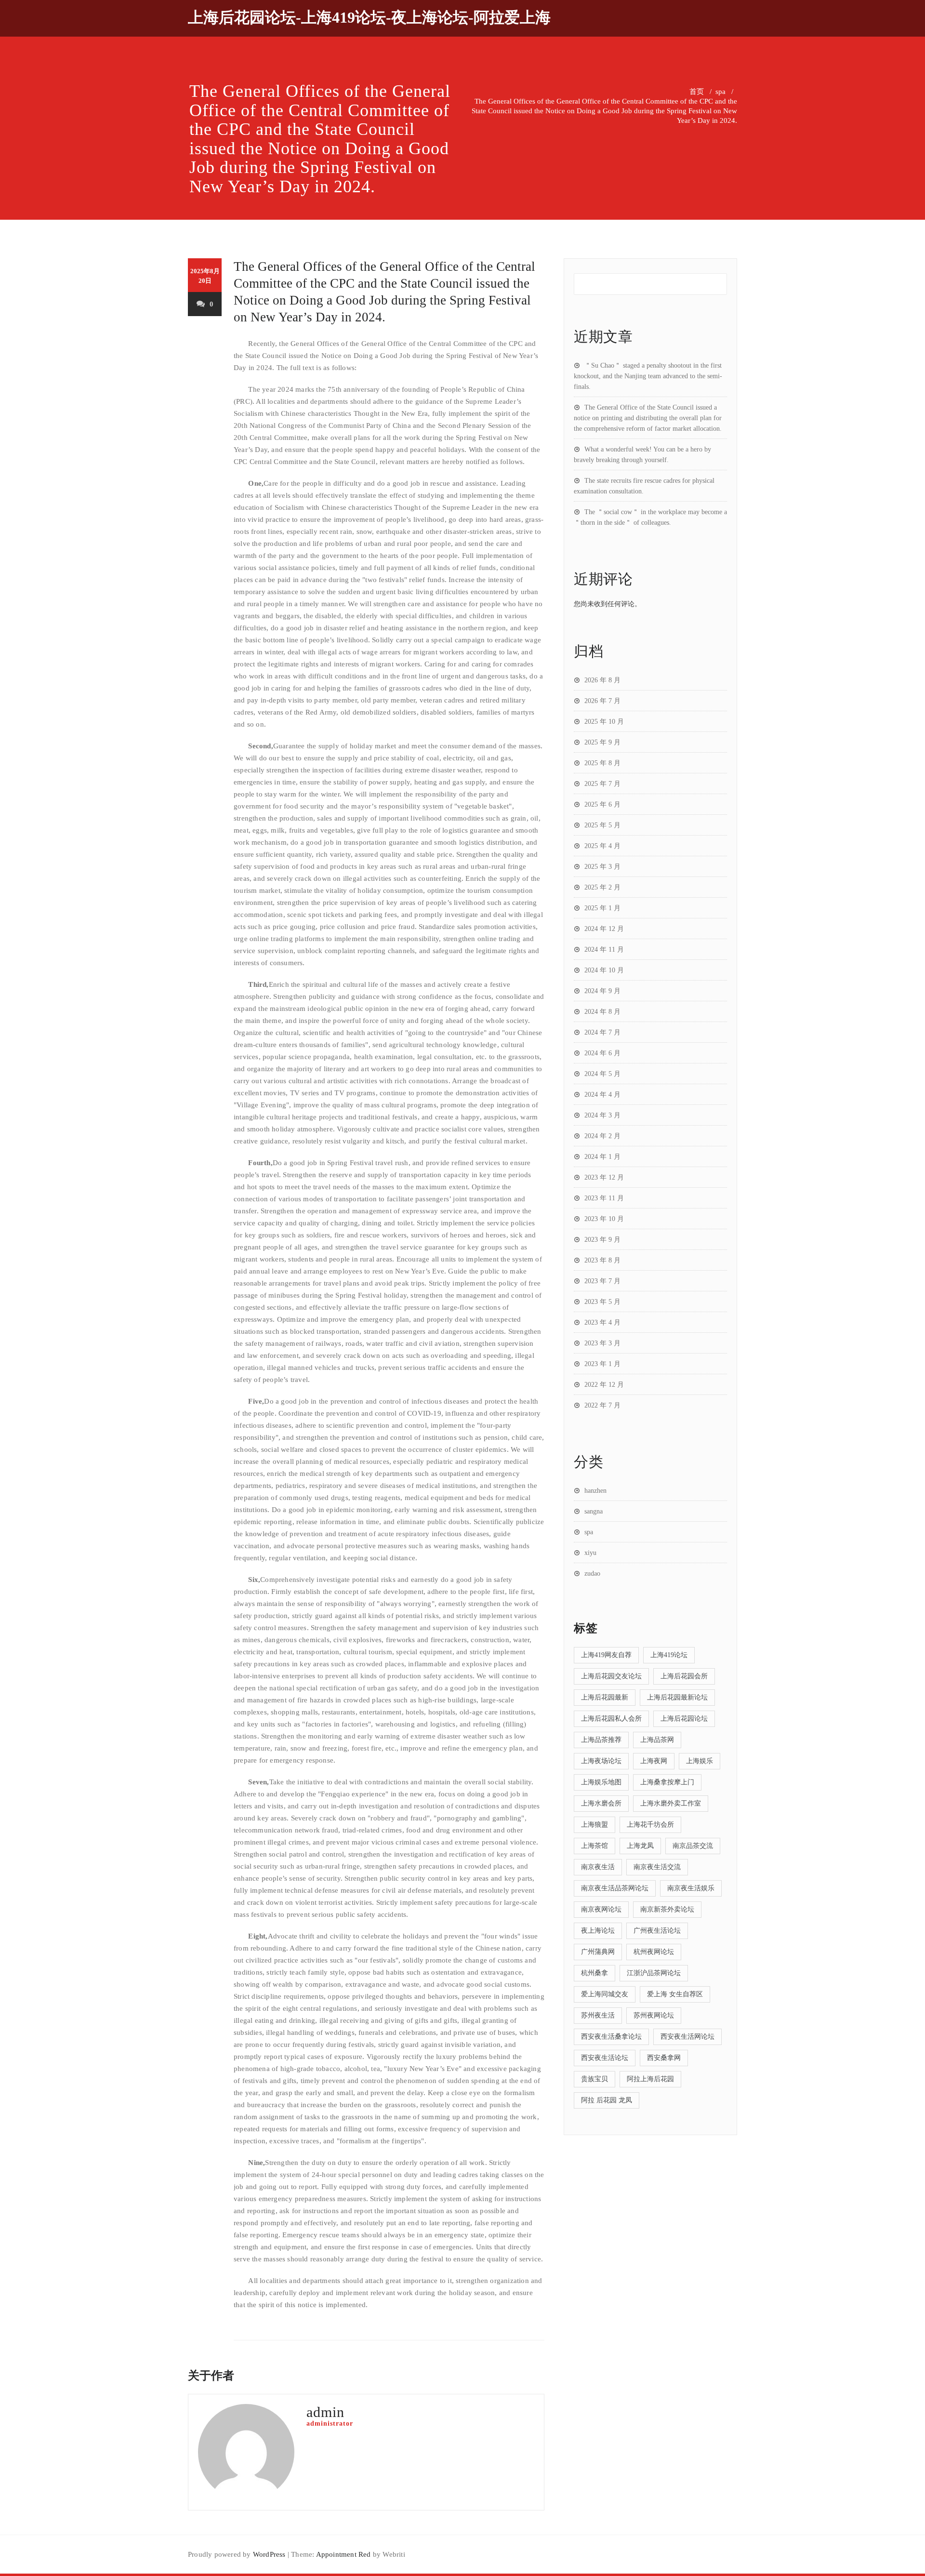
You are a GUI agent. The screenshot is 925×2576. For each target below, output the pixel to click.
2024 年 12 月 (604, 929)
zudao (592, 1573)
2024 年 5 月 (602, 1074)
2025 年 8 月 (602, 763)
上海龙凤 (640, 1846)
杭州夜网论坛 (654, 1952)
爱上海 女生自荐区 (675, 1994)
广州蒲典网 (598, 1952)
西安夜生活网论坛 (687, 2037)
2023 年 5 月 (602, 1302)
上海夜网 (654, 1761)
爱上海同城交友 (605, 1994)
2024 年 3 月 (602, 1115)
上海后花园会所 (684, 1676)
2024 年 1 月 (602, 1157)
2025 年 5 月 (602, 825)
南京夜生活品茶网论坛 (615, 1888)
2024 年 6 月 (602, 1053)
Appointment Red (344, 2554)
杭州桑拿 (595, 1973)
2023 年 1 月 (602, 1364)
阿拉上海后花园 (650, 2079)
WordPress (269, 2554)
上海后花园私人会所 (611, 1719)
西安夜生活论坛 (605, 2058)
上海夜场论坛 (601, 1761)
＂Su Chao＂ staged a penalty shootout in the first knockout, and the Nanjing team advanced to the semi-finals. (648, 376)
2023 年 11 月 (604, 1198)
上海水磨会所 (601, 1803)
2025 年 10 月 (604, 722)
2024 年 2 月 (602, 1136)
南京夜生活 (598, 1867)
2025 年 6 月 (602, 804)
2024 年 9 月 (602, 991)
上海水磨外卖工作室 (671, 1803)
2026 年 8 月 (602, 680)
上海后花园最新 (605, 1697)
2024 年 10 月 (604, 970)
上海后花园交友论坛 (611, 1676)
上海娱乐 (700, 1761)
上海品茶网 (657, 1740)
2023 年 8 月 (602, 1260)
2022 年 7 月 (602, 1405)
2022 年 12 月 (604, 1385)
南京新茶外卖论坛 (667, 1909)
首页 (697, 92)
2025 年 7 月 (602, 784)
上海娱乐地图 (601, 1782)
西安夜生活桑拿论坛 (611, 2037)
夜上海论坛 (598, 1931)
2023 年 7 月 (602, 1281)
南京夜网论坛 (601, 1909)
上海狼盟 (595, 1825)
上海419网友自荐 (606, 1655)
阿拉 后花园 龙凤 (607, 2100)
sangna (594, 1511)
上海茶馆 (595, 1846)
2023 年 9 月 (602, 1240)
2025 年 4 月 (602, 846)
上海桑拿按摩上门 (667, 1782)
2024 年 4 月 (602, 1095)
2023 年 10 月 (604, 1219)
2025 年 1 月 (602, 908)
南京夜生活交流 (657, 1867)
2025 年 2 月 (602, 887)
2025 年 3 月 (602, 867)
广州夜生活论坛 (657, 1931)
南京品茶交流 (693, 1846)
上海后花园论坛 (684, 1719)
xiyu (590, 1553)
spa (720, 92)
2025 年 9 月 (602, 742)
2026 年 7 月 (602, 701)
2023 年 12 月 (604, 1177)
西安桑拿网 (664, 2058)
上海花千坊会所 (650, 1825)
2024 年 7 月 (602, 1032)
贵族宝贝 (595, 2079)
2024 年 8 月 (602, 1012)
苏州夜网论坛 (654, 2015)
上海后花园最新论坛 (677, 1697)
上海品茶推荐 (601, 1740)
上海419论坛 (669, 1655)
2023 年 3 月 (602, 1343)
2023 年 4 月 (602, 1322)
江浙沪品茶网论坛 (654, 1973)
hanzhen (595, 1491)
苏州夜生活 (598, 2015)
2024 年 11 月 (604, 949)
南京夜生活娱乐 (691, 1888)
